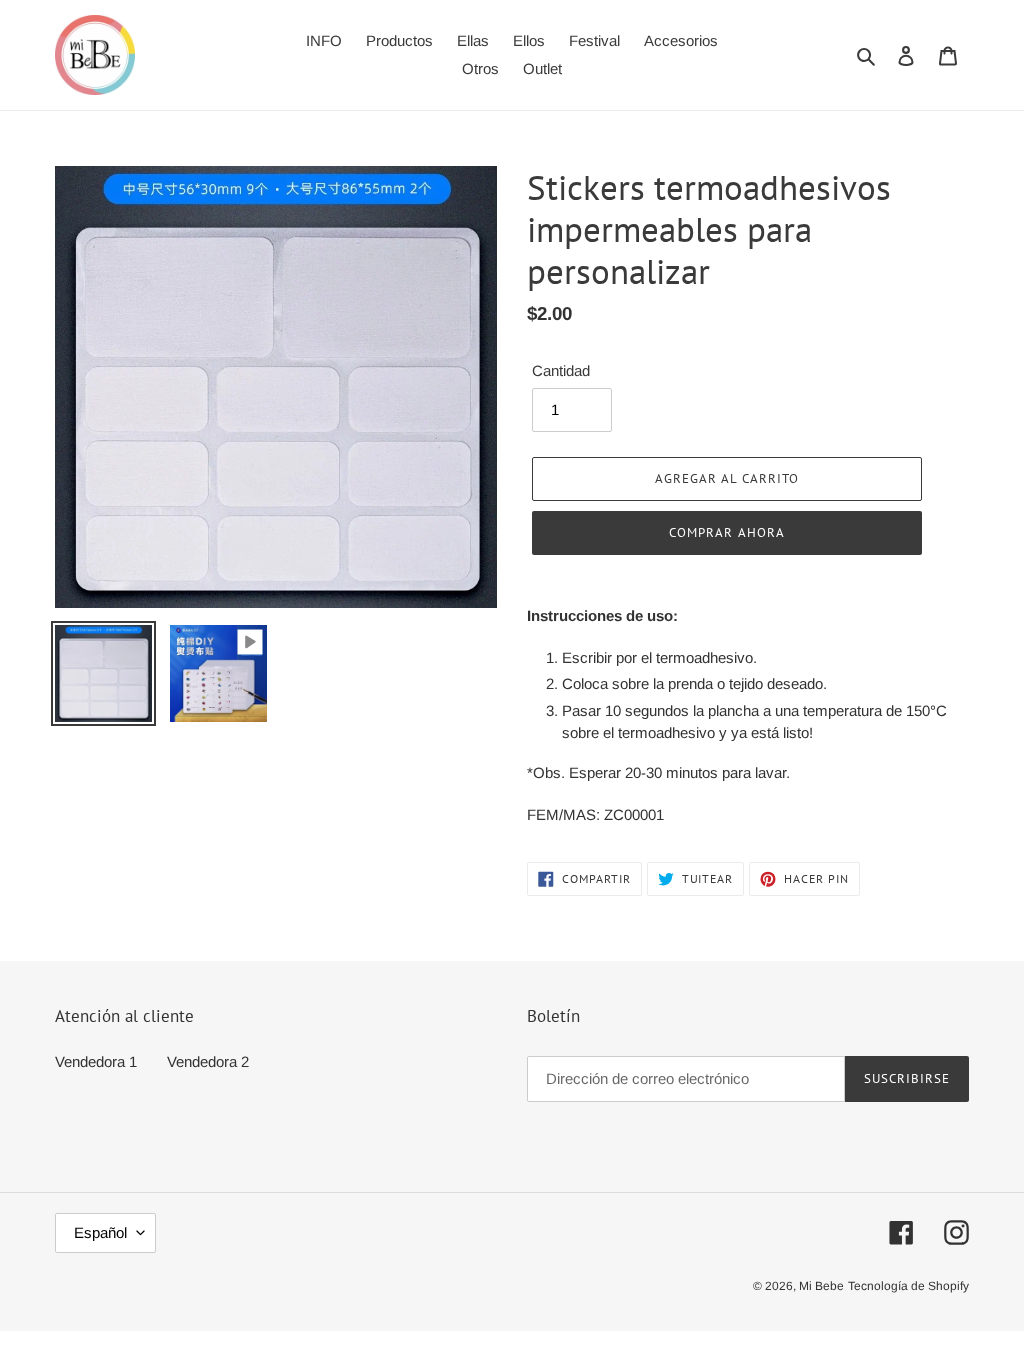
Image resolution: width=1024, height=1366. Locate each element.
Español (100, 1232)
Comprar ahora (727, 532)
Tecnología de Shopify (908, 1286)
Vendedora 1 (96, 1061)
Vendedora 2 (208, 1061)
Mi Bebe (821, 1286)
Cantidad (561, 370)
